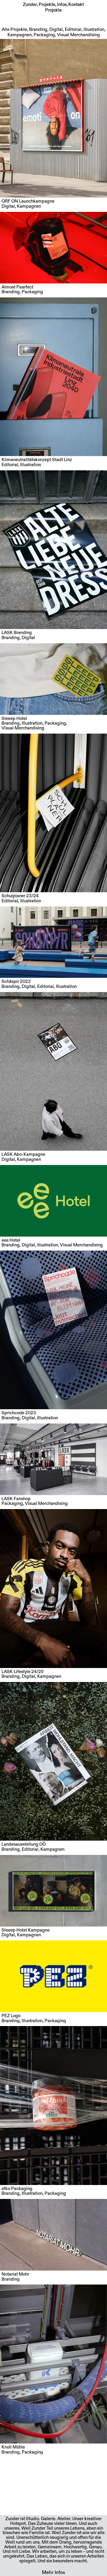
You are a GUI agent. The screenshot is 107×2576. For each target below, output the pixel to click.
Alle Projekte (14, 30)
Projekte (47, 5)
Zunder (30, 5)
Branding (38, 30)
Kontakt (76, 5)
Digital (56, 30)
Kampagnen (19, 35)
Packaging (44, 35)
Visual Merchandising (78, 35)
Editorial (73, 30)
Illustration (94, 30)
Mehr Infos (53, 2572)
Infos (62, 5)
